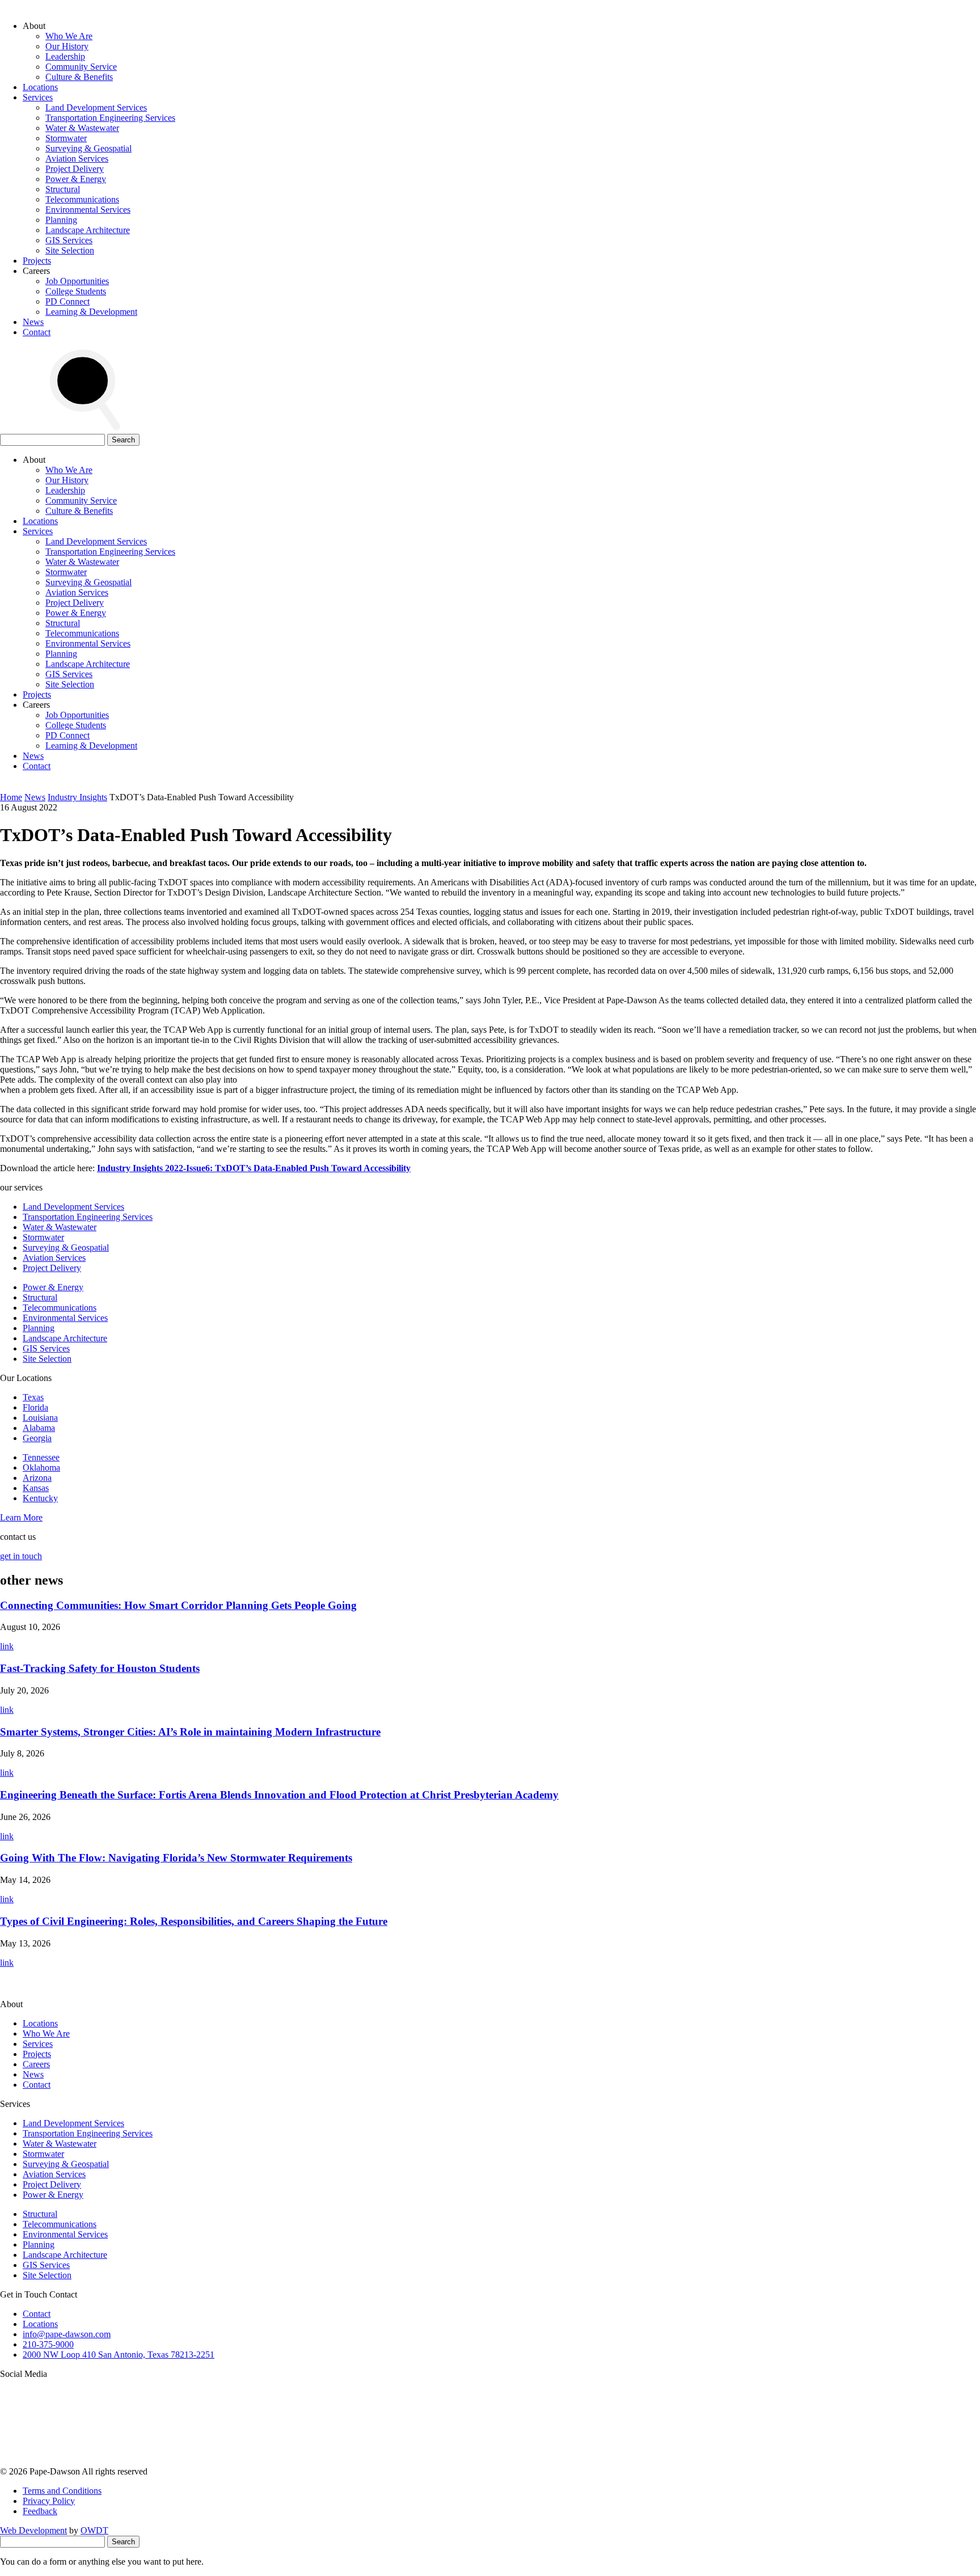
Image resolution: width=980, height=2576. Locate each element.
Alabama (39, 1428)
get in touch (21, 1556)
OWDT (94, 2530)
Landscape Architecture (88, 230)
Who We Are (69, 36)
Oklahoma (41, 1468)
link (7, 1646)
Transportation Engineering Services (110, 118)
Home (11, 797)
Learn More (21, 1517)
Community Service (81, 67)
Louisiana (40, 1418)
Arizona (37, 1478)
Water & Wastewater (82, 128)
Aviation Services (77, 159)
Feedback (40, 2511)
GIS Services (69, 240)
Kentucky (40, 1498)
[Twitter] (430, 2461)
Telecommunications (82, 199)
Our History (67, 46)
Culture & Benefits (79, 77)
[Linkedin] (602, 2461)
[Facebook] (775, 2461)
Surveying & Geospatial (88, 148)
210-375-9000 (48, 2344)
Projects (37, 261)
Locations (40, 87)
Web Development (33, 2530)
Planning (61, 220)
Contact (37, 332)
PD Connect (67, 301)
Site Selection (70, 250)
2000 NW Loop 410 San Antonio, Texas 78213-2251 (119, 2355)
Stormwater (66, 138)
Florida (35, 1407)
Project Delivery (75, 169)
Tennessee (41, 1457)
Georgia (37, 1438)
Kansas (36, 1488)
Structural (63, 189)
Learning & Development (91, 312)
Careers (36, 2064)
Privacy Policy (49, 2501)
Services (38, 97)
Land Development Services (96, 107)
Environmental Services (88, 210)
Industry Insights (77, 797)
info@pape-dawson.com (67, 2334)
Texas (33, 1397)
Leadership (65, 56)
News (33, 322)
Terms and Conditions (62, 2491)
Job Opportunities (77, 281)
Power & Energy (76, 179)
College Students (76, 291)
